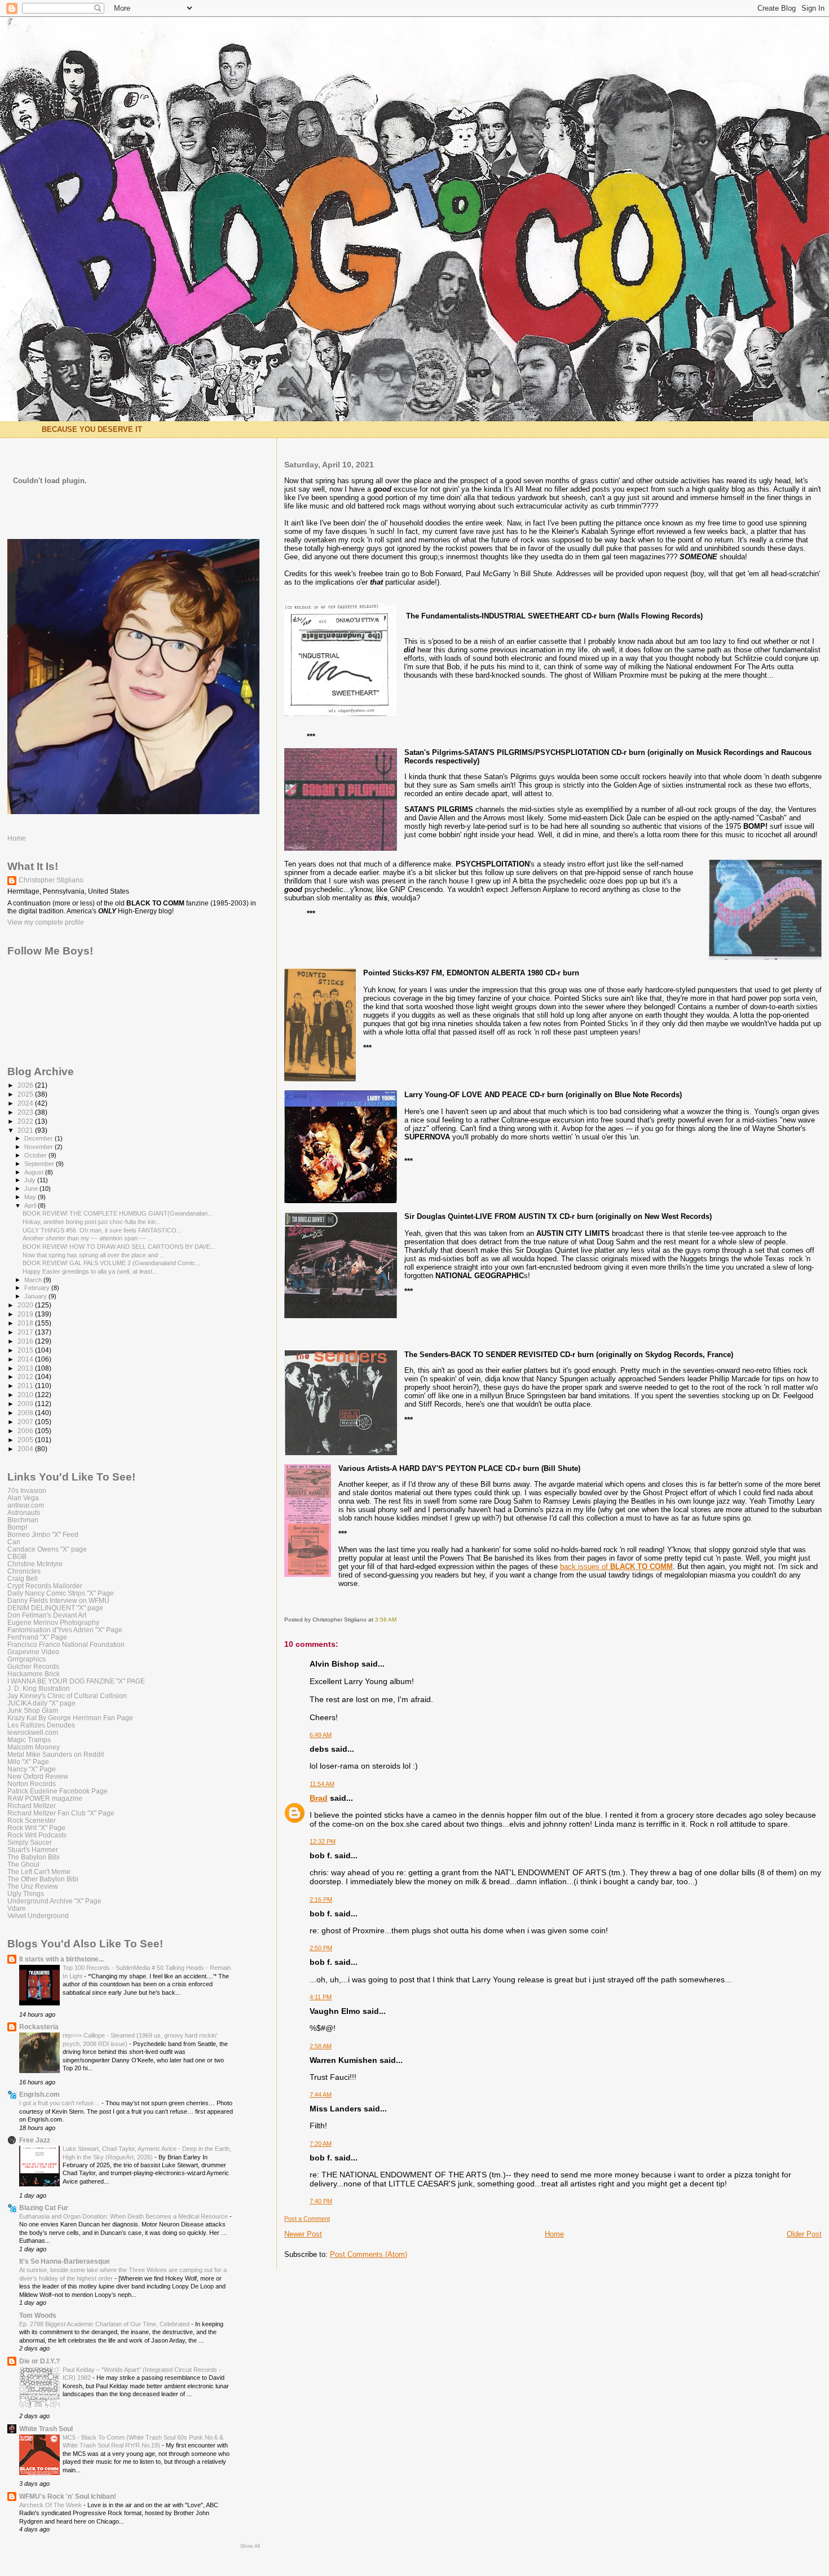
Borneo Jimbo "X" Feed (43, 1534)
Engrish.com (39, 2094)
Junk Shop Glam (33, 1710)
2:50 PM (321, 1948)
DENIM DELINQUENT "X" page (55, 1608)
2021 (26, 1130)
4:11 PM (321, 1997)
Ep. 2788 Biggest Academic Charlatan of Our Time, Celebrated (105, 2324)
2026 (26, 1085)
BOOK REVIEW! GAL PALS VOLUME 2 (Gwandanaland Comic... (111, 1263)
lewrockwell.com (33, 1732)
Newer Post (303, 2234)
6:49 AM (321, 1735)
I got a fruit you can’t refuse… (60, 2103)
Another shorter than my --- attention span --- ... (88, 1238)
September (40, 1164)
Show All (250, 2546)
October (36, 1155)
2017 (26, 1332)
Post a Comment (307, 2219)
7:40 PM (321, 2201)
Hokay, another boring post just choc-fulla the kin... (92, 1222)
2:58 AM (321, 2046)
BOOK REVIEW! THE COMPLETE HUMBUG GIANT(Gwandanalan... (118, 1213)
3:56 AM (386, 1620)
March (34, 1280)
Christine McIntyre (35, 1564)
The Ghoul (23, 1864)
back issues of (616, 1567)
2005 (26, 1440)
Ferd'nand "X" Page (37, 1637)
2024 (26, 1103)
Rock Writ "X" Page (36, 1828)
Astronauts (24, 1512)
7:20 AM (321, 2144)
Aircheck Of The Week (51, 2505)
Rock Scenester (32, 1820)
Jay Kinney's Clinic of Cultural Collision (67, 1696)
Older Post (804, 2234)
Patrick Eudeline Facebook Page (58, 1791)
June (32, 1188)
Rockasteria (39, 2027)
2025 (26, 1094)
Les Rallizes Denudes (41, 1725)
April (31, 1205)
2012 (26, 1377)
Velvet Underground (38, 1916)
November (39, 1147)
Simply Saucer (30, 1842)
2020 (26, 1305)
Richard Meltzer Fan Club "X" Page (61, 1813)
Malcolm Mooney (34, 1747)
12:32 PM (323, 1841)
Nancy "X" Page (32, 1769)
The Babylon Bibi (34, 1857)
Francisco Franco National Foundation (66, 1644)
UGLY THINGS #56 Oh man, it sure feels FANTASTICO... (102, 1230)
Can (14, 1542)
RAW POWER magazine (45, 1798)
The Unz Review (33, 1886)
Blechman (23, 1520)
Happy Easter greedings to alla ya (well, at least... (90, 1271)
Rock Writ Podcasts (37, 1835)
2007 (26, 1422)
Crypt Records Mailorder (45, 1586)
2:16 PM (321, 1899)
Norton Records (32, 1784)
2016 (26, 1341)
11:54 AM (322, 1784)
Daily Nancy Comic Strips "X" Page (61, 1593)
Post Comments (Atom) (369, 2254)
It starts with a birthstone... (61, 1959)
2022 (26, 1121)
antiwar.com (26, 1505)
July (31, 1180)
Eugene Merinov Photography (53, 1622)
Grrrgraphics (27, 1659)
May (31, 1197)
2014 (26, 1359)
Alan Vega (23, 1498)
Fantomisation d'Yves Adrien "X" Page (65, 1630)
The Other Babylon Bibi (43, 1879)
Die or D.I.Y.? (39, 2361)
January (36, 1296)
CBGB (17, 1556)
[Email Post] (399, 1620)
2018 (26, 1323)
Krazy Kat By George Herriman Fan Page (70, 1718)
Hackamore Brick (34, 1674)
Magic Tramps (29, 1740)
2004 (26, 1449)
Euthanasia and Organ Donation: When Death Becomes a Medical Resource (124, 2216)
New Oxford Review (38, 1776)
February (38, 1288)
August (35, 1172)
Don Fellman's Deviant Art (47, 1615)
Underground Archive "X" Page (54, 1901)
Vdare (17, 1908)
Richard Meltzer (32, 1806)
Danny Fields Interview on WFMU (58, 1600)
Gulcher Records (33, 1666)
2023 (26, 1112)
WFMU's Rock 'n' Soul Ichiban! (68, 2496)
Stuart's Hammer (33, 1850)
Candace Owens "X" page (47, 1549)
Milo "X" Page (28, 1762)
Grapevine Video (33, 1652)
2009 (26, 1404)
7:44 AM (321, 2095)
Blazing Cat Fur (44, 2208)
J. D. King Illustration (39, 1688)
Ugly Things (26, 1894)
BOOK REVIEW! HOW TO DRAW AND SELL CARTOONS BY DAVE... (119, 1247)
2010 (26, 1395)
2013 (26, 1368)
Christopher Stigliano (51, 880)
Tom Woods (38, 2315)
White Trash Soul (46, 2429)
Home (554, 2234)
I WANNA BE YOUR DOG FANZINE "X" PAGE (76, 1681)
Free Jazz (35, 2140)
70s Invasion (27, 1490)
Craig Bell (23, 1578)
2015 (26, 1350)
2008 (26, 1413)
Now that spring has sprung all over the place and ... (94, 1255)
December (39, 1138)
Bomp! (17, 1527)
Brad (319, 1798)
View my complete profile (46, 922)
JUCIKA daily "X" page (41, 1703)
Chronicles (24, 1571)
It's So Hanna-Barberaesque (65, 2261)
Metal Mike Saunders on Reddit (56, 1754)
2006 (26, 1431)
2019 (26, 1314)
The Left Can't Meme (39, 1872)
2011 (26, 1386)
